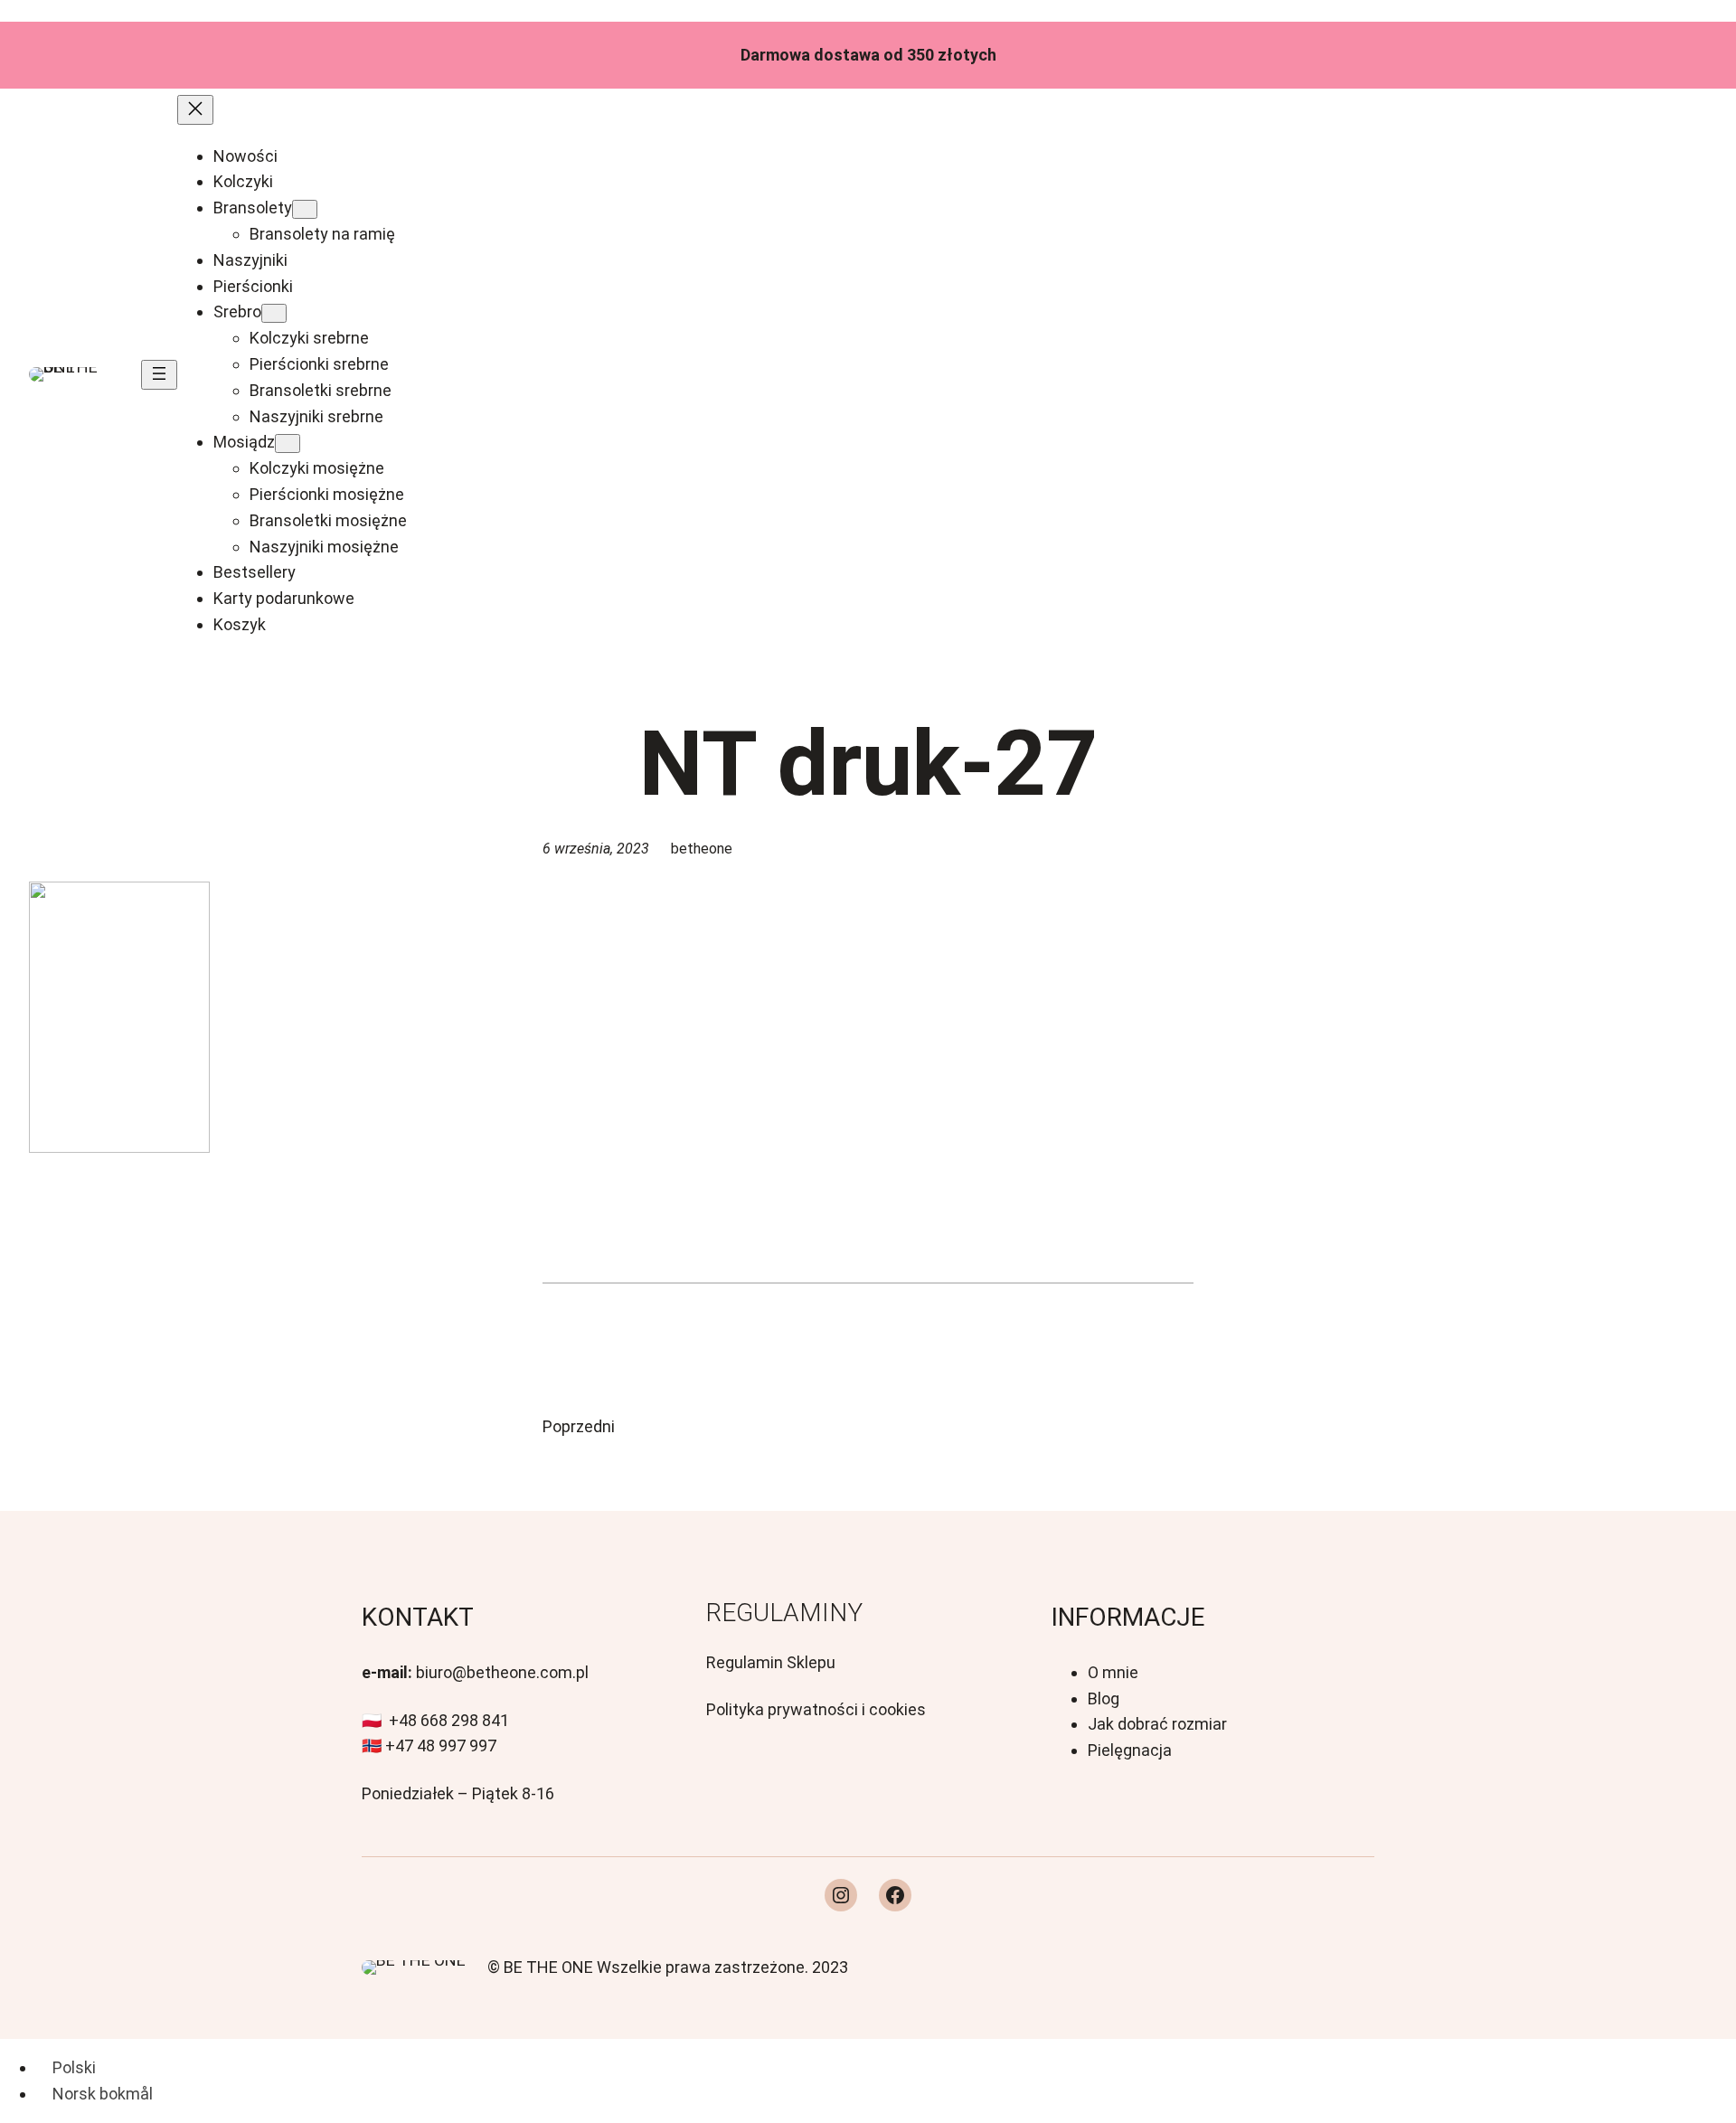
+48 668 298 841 (449, 1720)
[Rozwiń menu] (159, 375)
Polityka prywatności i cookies (816, 1709)
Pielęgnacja (1130, 1750)
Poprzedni (579, 1426)
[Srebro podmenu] (274, 313)
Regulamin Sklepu (771, 1662)
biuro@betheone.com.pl (502, 1672)
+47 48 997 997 (441, 1746)
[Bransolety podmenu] (305, 209)
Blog (1104, 1698)
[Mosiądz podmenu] (288, 443)
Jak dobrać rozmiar (1157, 1724)
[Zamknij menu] (195, 110)
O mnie (1113, 1672)
